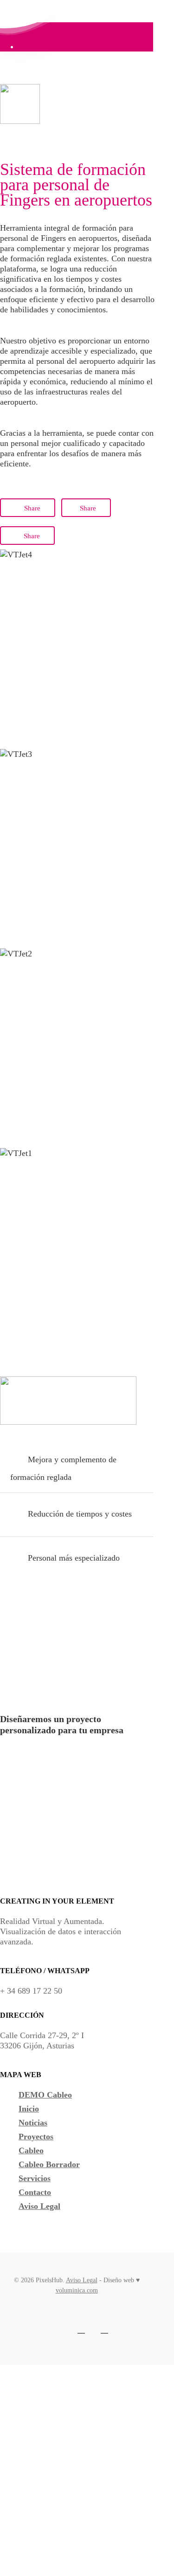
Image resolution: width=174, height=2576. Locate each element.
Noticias (33, 2123)
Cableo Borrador (49, 2164)
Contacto (35, 2192)
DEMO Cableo (45, 2095)
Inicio (29, 2109)
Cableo (31, 2150)
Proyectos (36, 2137)
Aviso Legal (39, 2206)
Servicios (35, 2178)
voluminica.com (77, 2290)
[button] (45, 1753)
